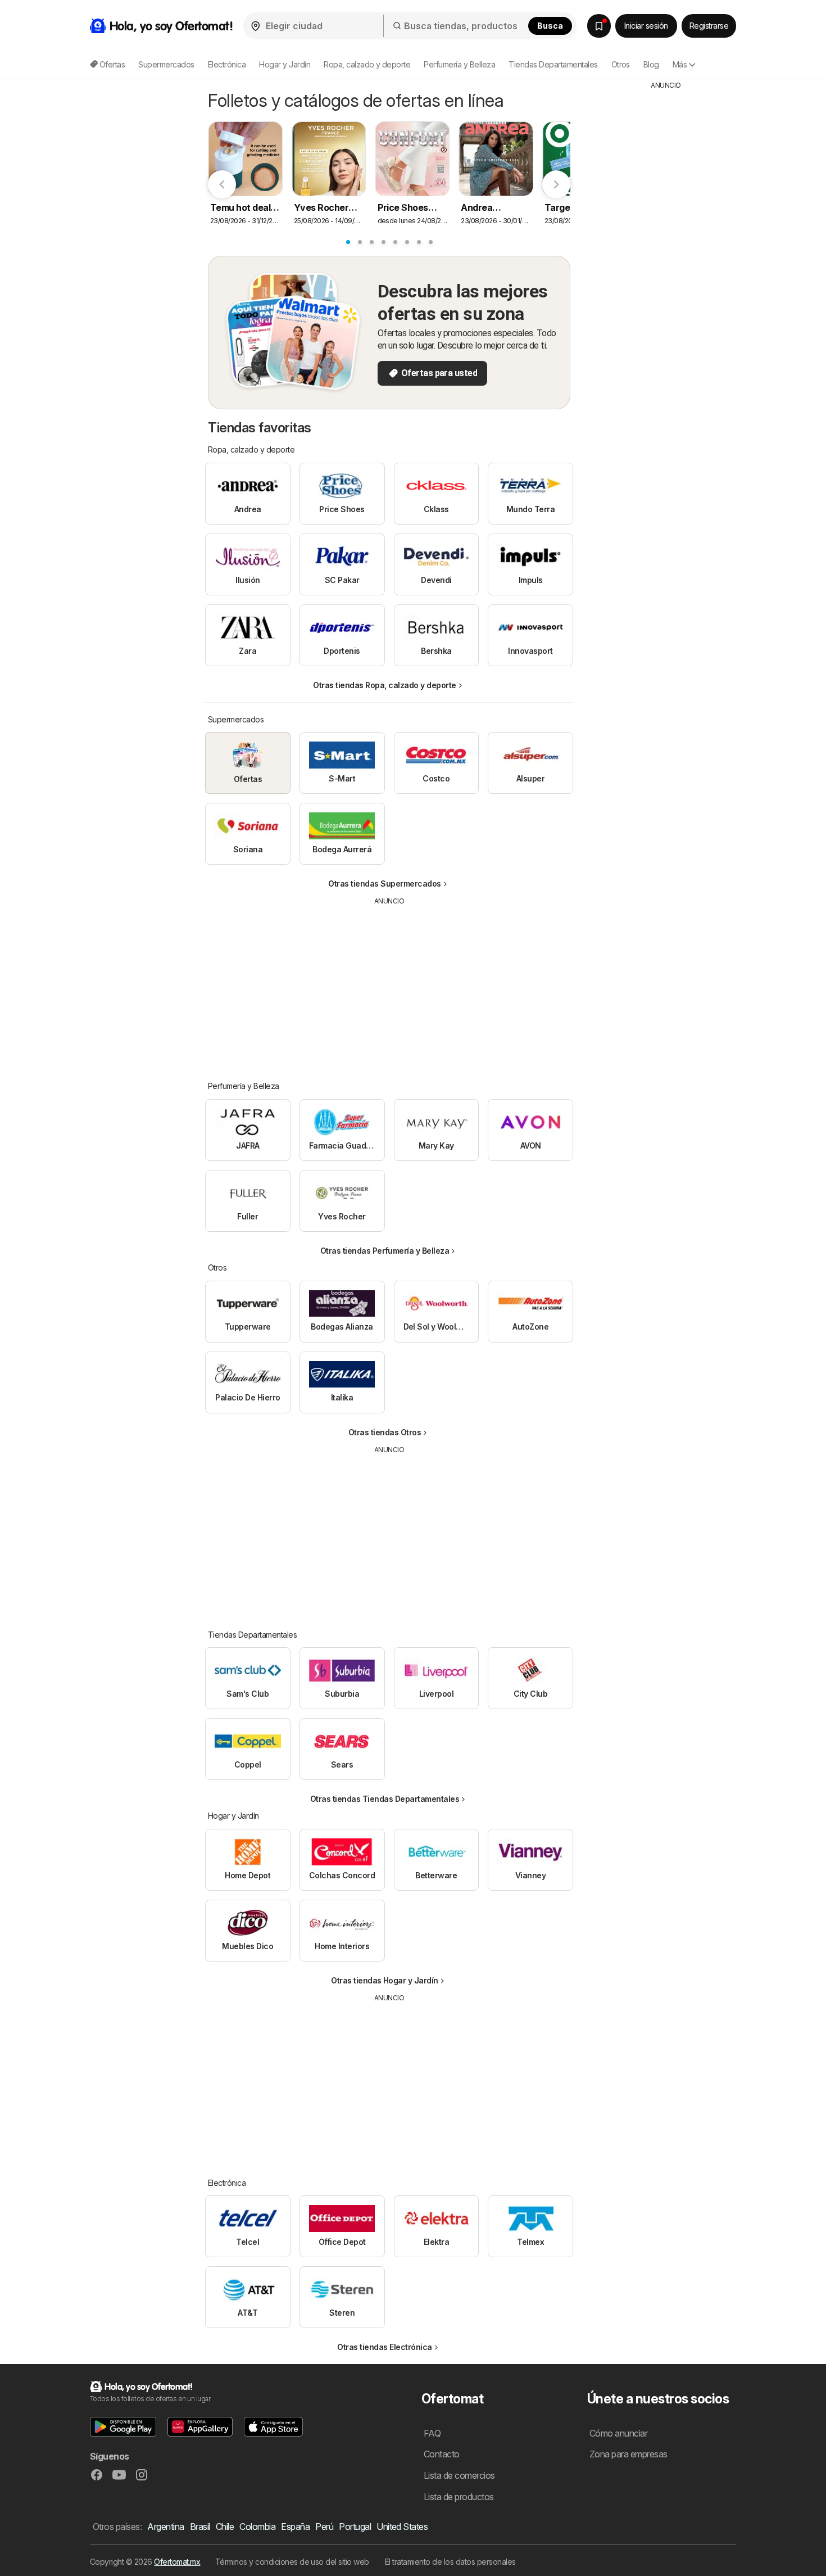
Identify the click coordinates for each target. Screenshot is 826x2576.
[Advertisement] (389, 985)
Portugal (355, 2527)
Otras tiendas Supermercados (384, 883)
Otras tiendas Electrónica (384, 2347)
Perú (324, 2527)
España (295, 2527)
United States (402, 2527)
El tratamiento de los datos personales (450, 2562)
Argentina (165, 2527)
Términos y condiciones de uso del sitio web (292, 2562)
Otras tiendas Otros (385, 1432)
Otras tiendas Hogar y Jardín (385, 1980)
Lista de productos (459, 2497)
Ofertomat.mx (177, 2562)
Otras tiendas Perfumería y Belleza (385, 1251)
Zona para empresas (628, 2454)
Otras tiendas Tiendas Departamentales (385, 1799)
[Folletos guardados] (599, 26)
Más (680, 64)
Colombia (257, 2527)
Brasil (200, 2527)
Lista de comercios (459, 2475)
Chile (225, 2527)
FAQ (432, 2433)
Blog (651, 64)
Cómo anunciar (618, 2433)
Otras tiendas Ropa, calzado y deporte (384, 685)
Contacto (442, 2454)
